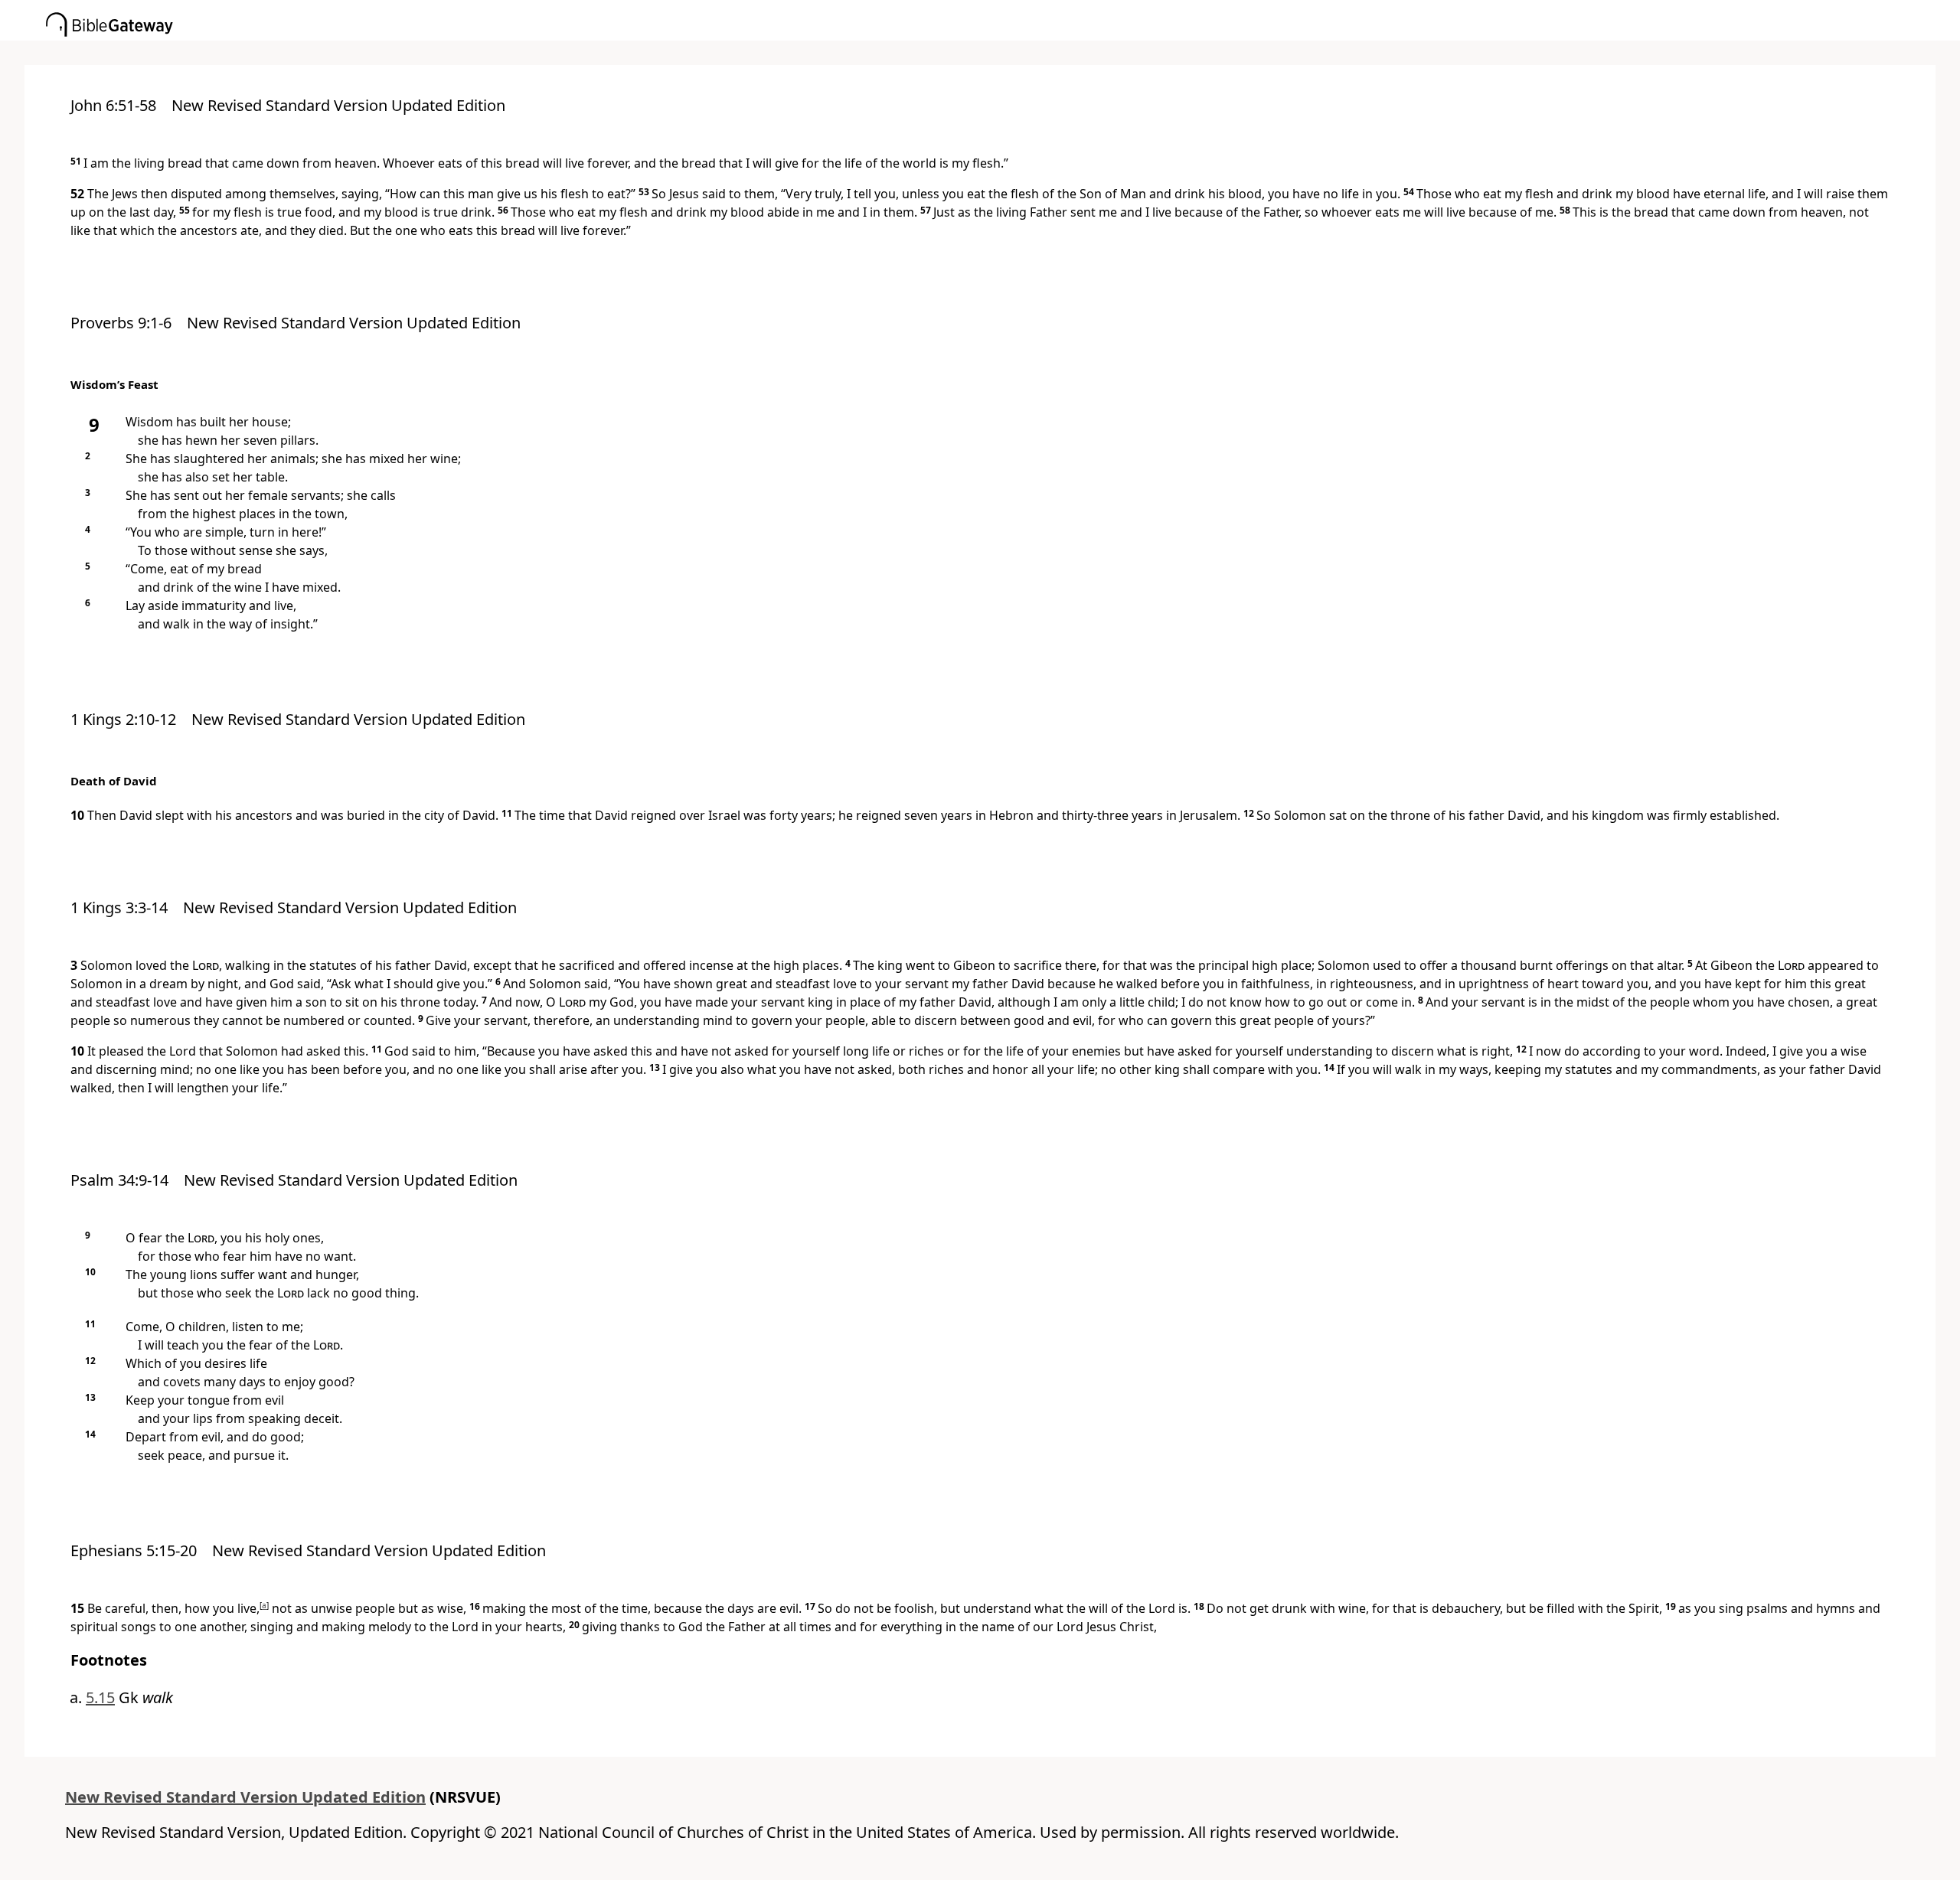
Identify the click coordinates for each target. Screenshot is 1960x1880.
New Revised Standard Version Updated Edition (245, 1797)
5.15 (100, 1697)
